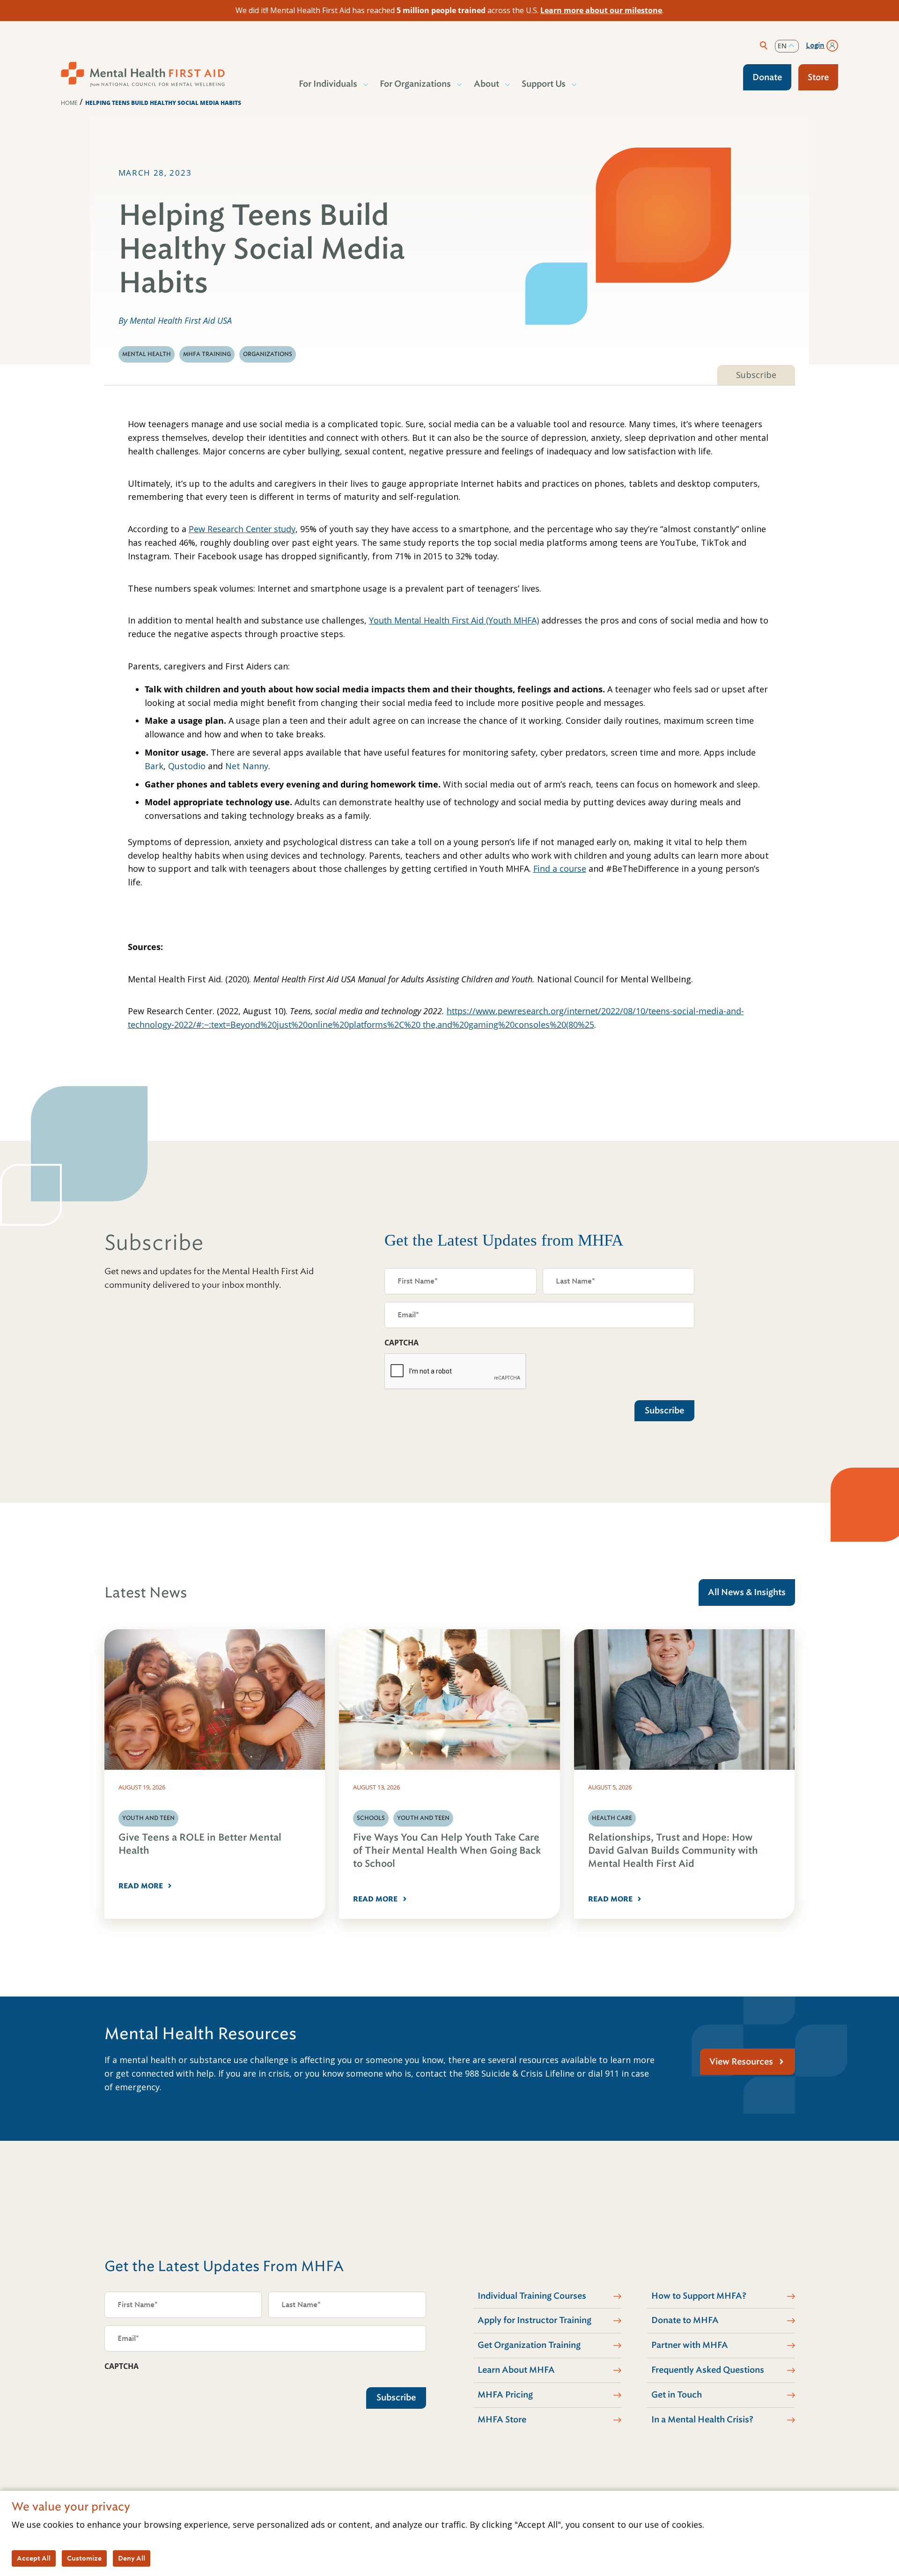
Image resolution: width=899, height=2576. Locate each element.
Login (815, 45)
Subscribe (756, 375)
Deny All (132, 2558)
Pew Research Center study (242, 529)
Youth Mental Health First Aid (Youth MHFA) (454, 620)
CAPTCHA (402, 1343)
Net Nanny (247, 766)
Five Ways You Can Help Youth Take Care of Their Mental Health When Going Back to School (447, 1851)
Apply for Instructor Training (534, 2320)
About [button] (486, 84)
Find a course (560, 869)
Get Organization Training (529, 2345)
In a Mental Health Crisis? (702, 2420)
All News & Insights (747, 1592)
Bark (154, 766)
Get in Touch (677, 2395)
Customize (84, 2558)
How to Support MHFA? (699, 2296)
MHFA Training (207, 354)
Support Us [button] (544, 84)
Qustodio (187, 766)
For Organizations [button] (415, 84)
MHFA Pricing (505, 2395)
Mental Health (147, 354)
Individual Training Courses (532, 2296)
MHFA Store (502, 2420)
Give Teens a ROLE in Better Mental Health (200, 1844)
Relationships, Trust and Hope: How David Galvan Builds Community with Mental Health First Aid (673, 1851)
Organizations (268, 354)
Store (818, 77)
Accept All (34, 2558)
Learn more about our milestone (601, 10)
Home (69, 103)
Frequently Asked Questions (708, 2370)
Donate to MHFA (685, 2320)
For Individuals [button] (328, 84)
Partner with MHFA (690, 2345)
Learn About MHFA (516, 2370)
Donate (767, 77)
